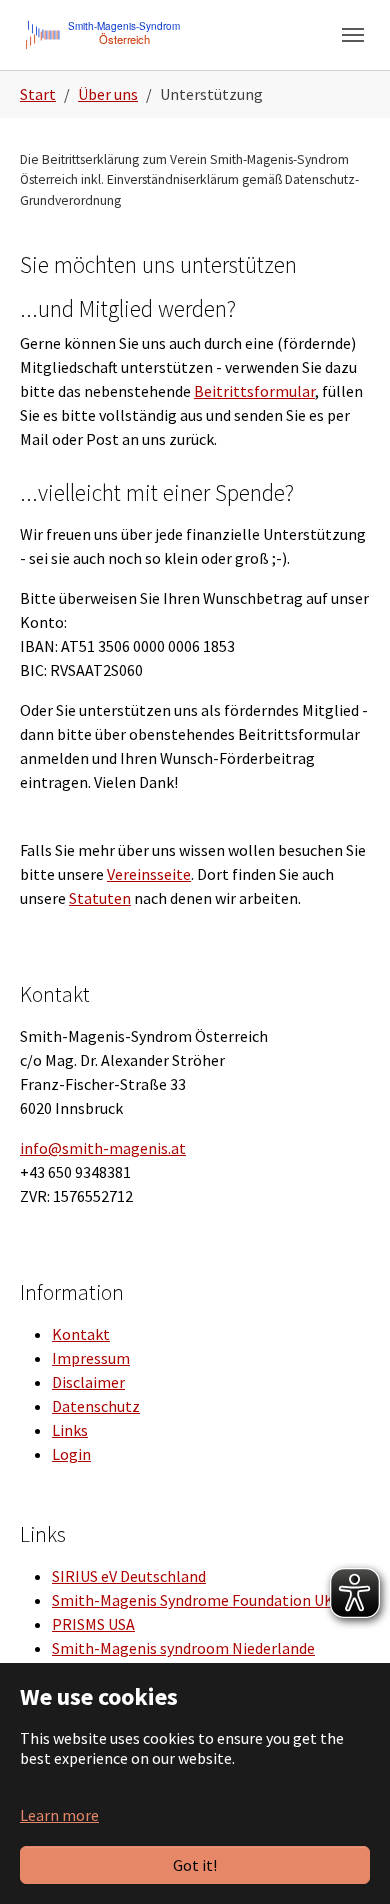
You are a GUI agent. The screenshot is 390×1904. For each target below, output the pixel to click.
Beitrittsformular (254, 391)
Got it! (195, 1865)
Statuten (100, 898)
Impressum (91, 1358)
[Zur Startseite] (104, 34)
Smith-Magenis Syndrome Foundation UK (193, 1600)
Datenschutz (96, 1406)
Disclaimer (88, 1382)
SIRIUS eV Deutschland (129, 1576)
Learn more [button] (59, 1815)
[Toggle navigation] (353, 35)
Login (71, 1454)
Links (70, 1430)
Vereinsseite (149, 874)
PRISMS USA (93, 1624)
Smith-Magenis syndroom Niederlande (183, 1648)
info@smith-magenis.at (103, 1148)
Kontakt (81, 1334)
